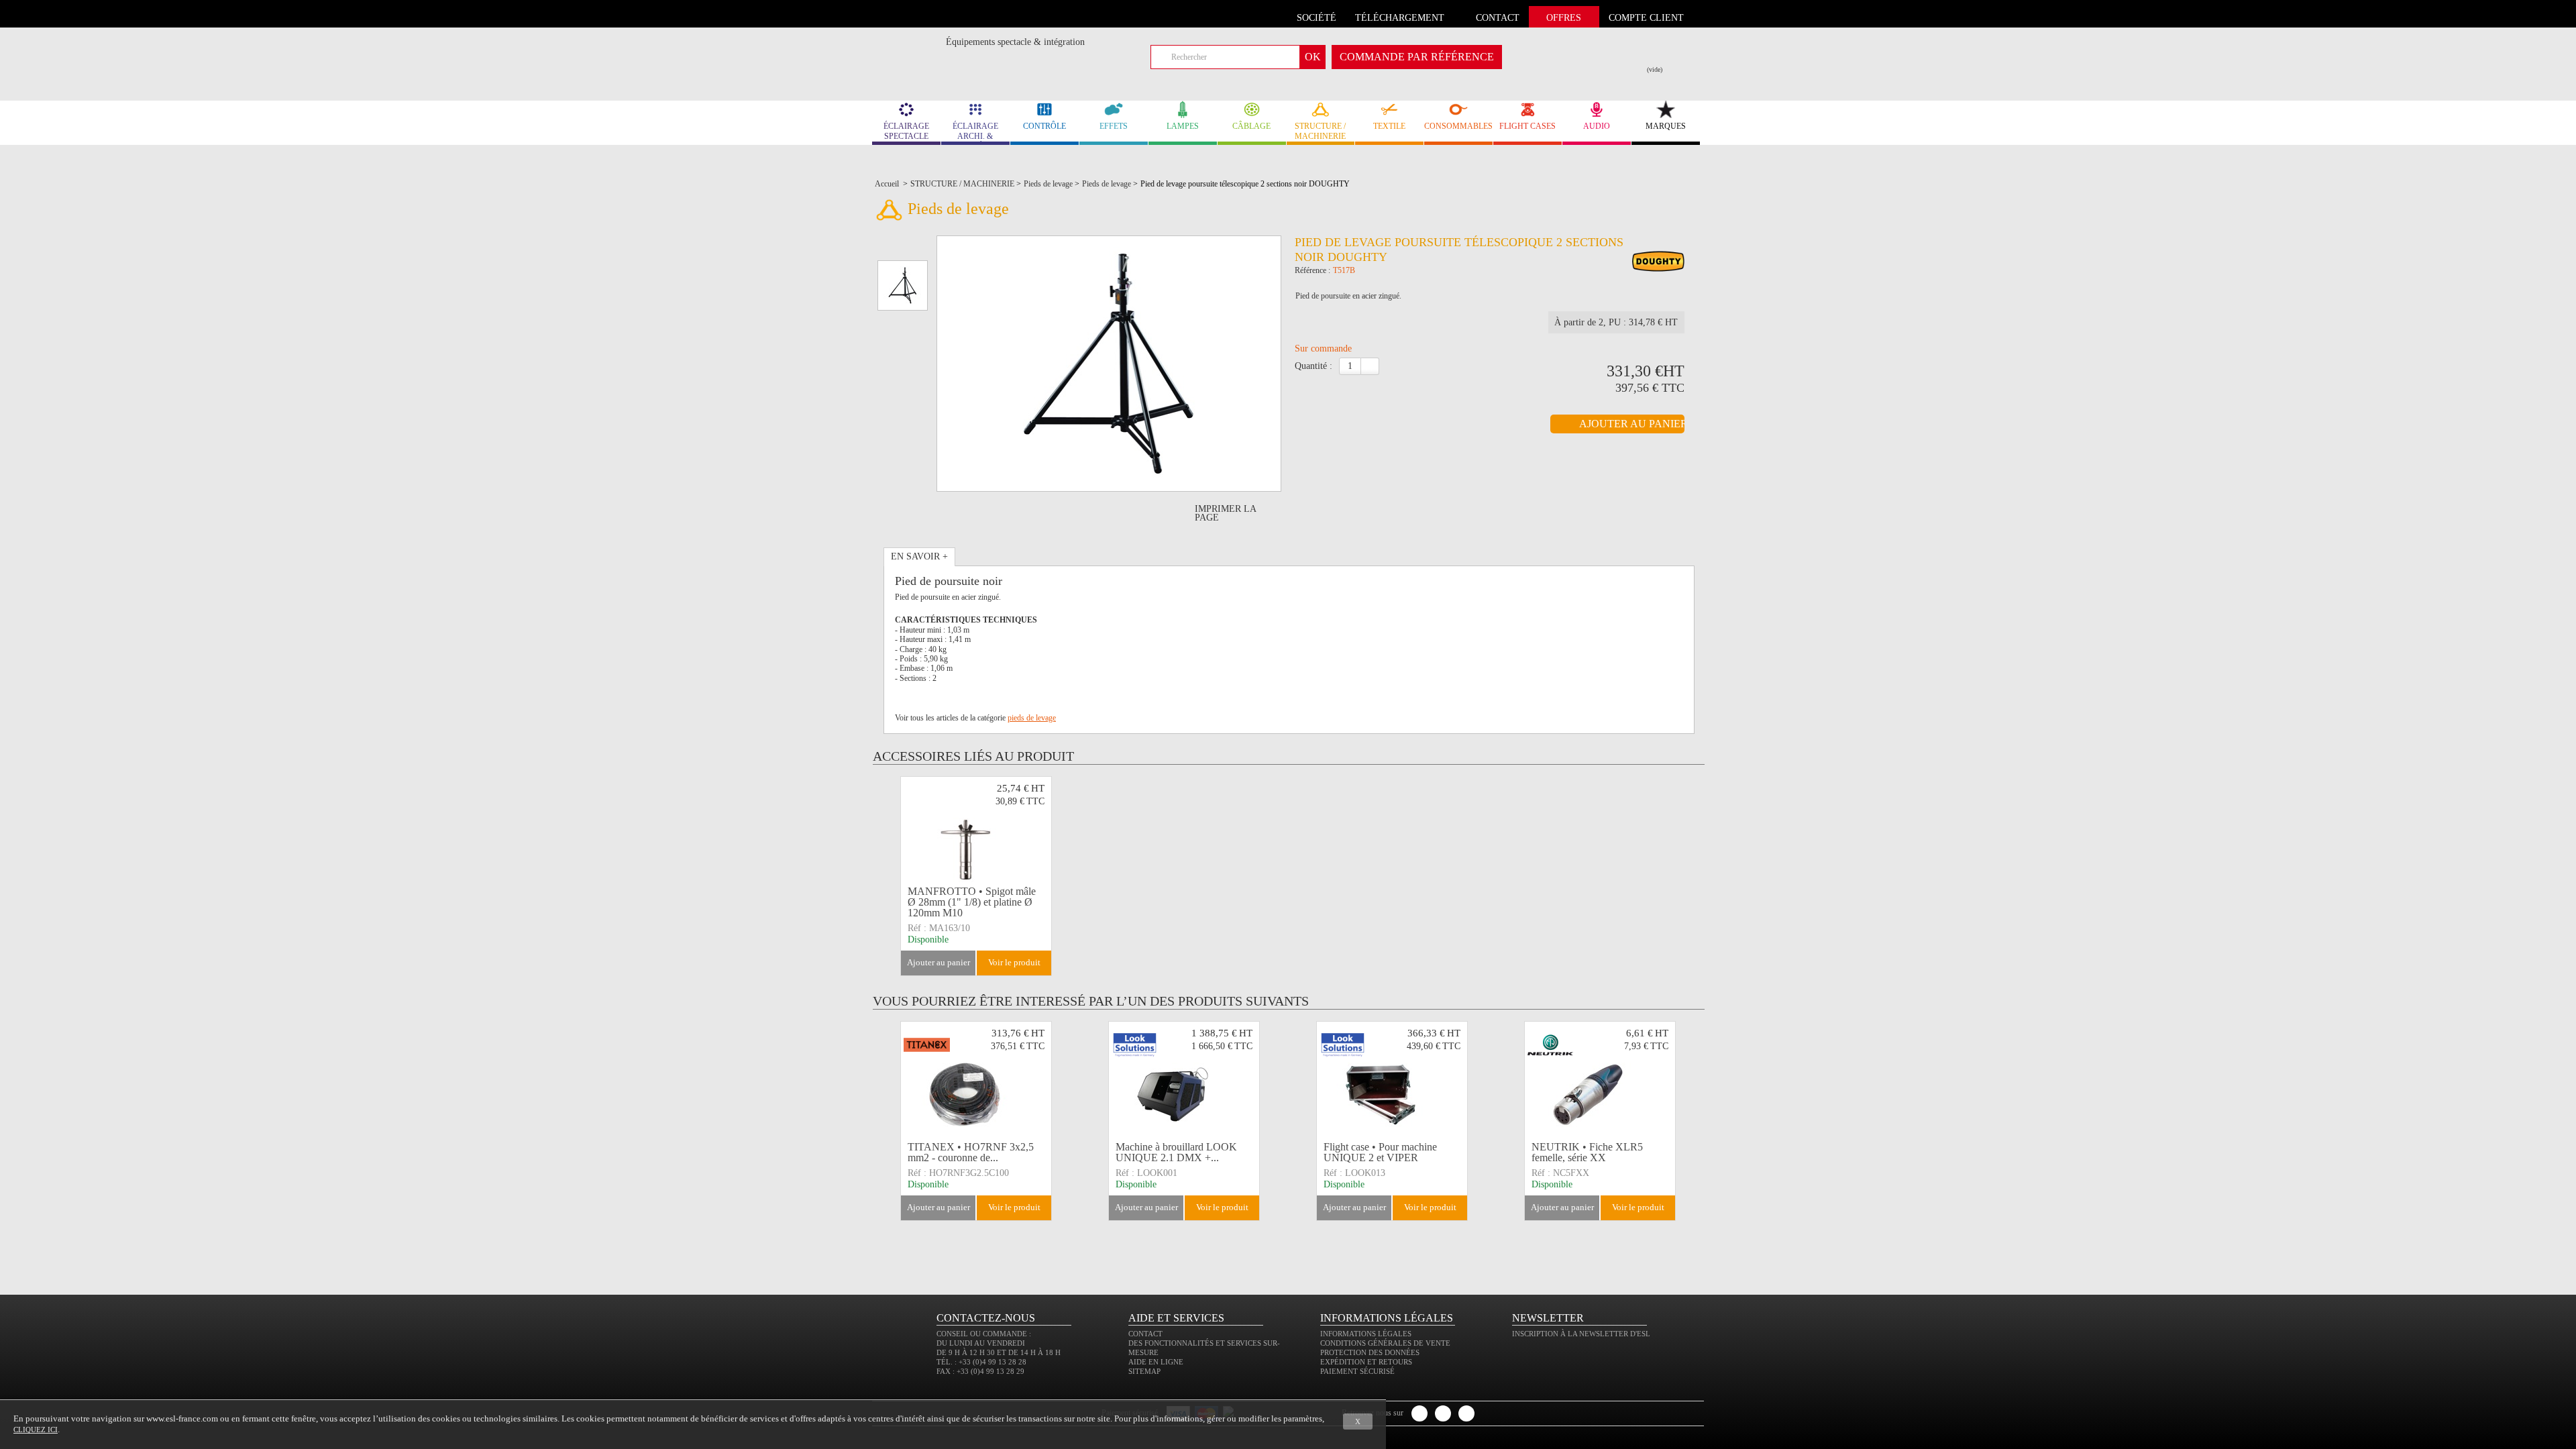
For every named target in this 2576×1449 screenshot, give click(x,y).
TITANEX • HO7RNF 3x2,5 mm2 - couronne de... (971, 1152)
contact (1498, 18)
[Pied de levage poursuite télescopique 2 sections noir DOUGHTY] (1658, 263)
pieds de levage (1032, 718)
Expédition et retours (1366, 1362)
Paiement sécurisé (1357, 1371)
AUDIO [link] (1597, 126)
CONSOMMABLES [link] (1458, 126)
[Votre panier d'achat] (1663, 54)
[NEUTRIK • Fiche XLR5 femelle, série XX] (1600, 1079)
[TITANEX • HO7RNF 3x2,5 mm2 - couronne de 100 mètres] (976, 1079)
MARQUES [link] (1666, 126)
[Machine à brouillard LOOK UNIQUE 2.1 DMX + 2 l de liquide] (1184, 1079)
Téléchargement (1400, 18)
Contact (1145, 1334)
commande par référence (1417, 57)
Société (1317, 18)
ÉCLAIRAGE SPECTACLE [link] (906, 131)
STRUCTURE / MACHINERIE (1320, 131)
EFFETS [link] (1114, 126)
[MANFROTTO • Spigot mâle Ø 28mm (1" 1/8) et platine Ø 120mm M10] (976, 835)
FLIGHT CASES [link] (1527, 126)
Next (1706, 1121)
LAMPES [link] (1183, 126)
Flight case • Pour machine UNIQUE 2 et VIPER (1380, 1152)
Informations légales (1366, 1334)
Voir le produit (1014, 962)
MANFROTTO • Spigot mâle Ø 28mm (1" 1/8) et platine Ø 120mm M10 (972, 902)
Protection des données (1370, 1352)
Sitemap (1144, 1371)
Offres (1564, 18)
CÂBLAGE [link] (1251, 126)
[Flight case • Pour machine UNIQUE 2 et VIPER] (1392, 1079)
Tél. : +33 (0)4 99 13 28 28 (981, 1362)
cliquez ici (36, 1430)
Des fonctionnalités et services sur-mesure (1204, 1348)
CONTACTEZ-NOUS (986, 1318)
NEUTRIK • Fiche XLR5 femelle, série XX (1587, 1152)
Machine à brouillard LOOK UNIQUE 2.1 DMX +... (1176, 1152)
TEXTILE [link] (1389, 126)
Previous (891, 1121)
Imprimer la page (1225, 513)
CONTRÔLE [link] (1044, 126)
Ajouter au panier (938, 962)
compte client (1646, 18)
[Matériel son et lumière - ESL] (909, 45)
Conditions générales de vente (1385, 1343)
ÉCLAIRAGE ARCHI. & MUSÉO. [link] (975, 133)
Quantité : (1313, 366)
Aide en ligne (1156, 1362)
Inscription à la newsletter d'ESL (1581, 1334)
